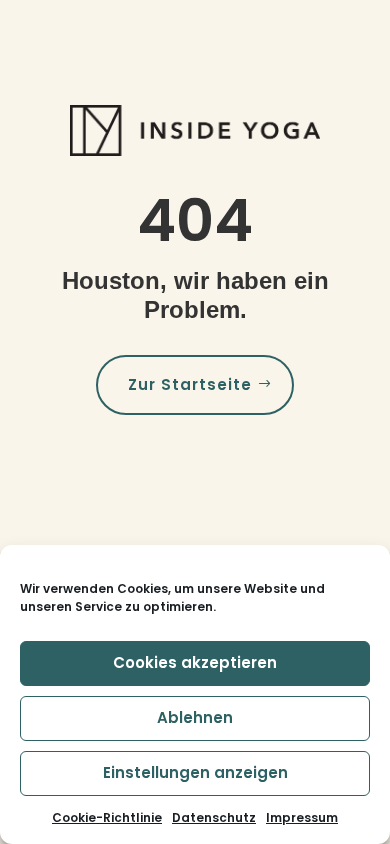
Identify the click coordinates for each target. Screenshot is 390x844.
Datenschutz (214, 817)
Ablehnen (195, 717)
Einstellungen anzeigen (195, 772)
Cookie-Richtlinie (107, 817)
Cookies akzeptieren (195, 662)
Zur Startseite (190, 384)
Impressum (302, 817)
